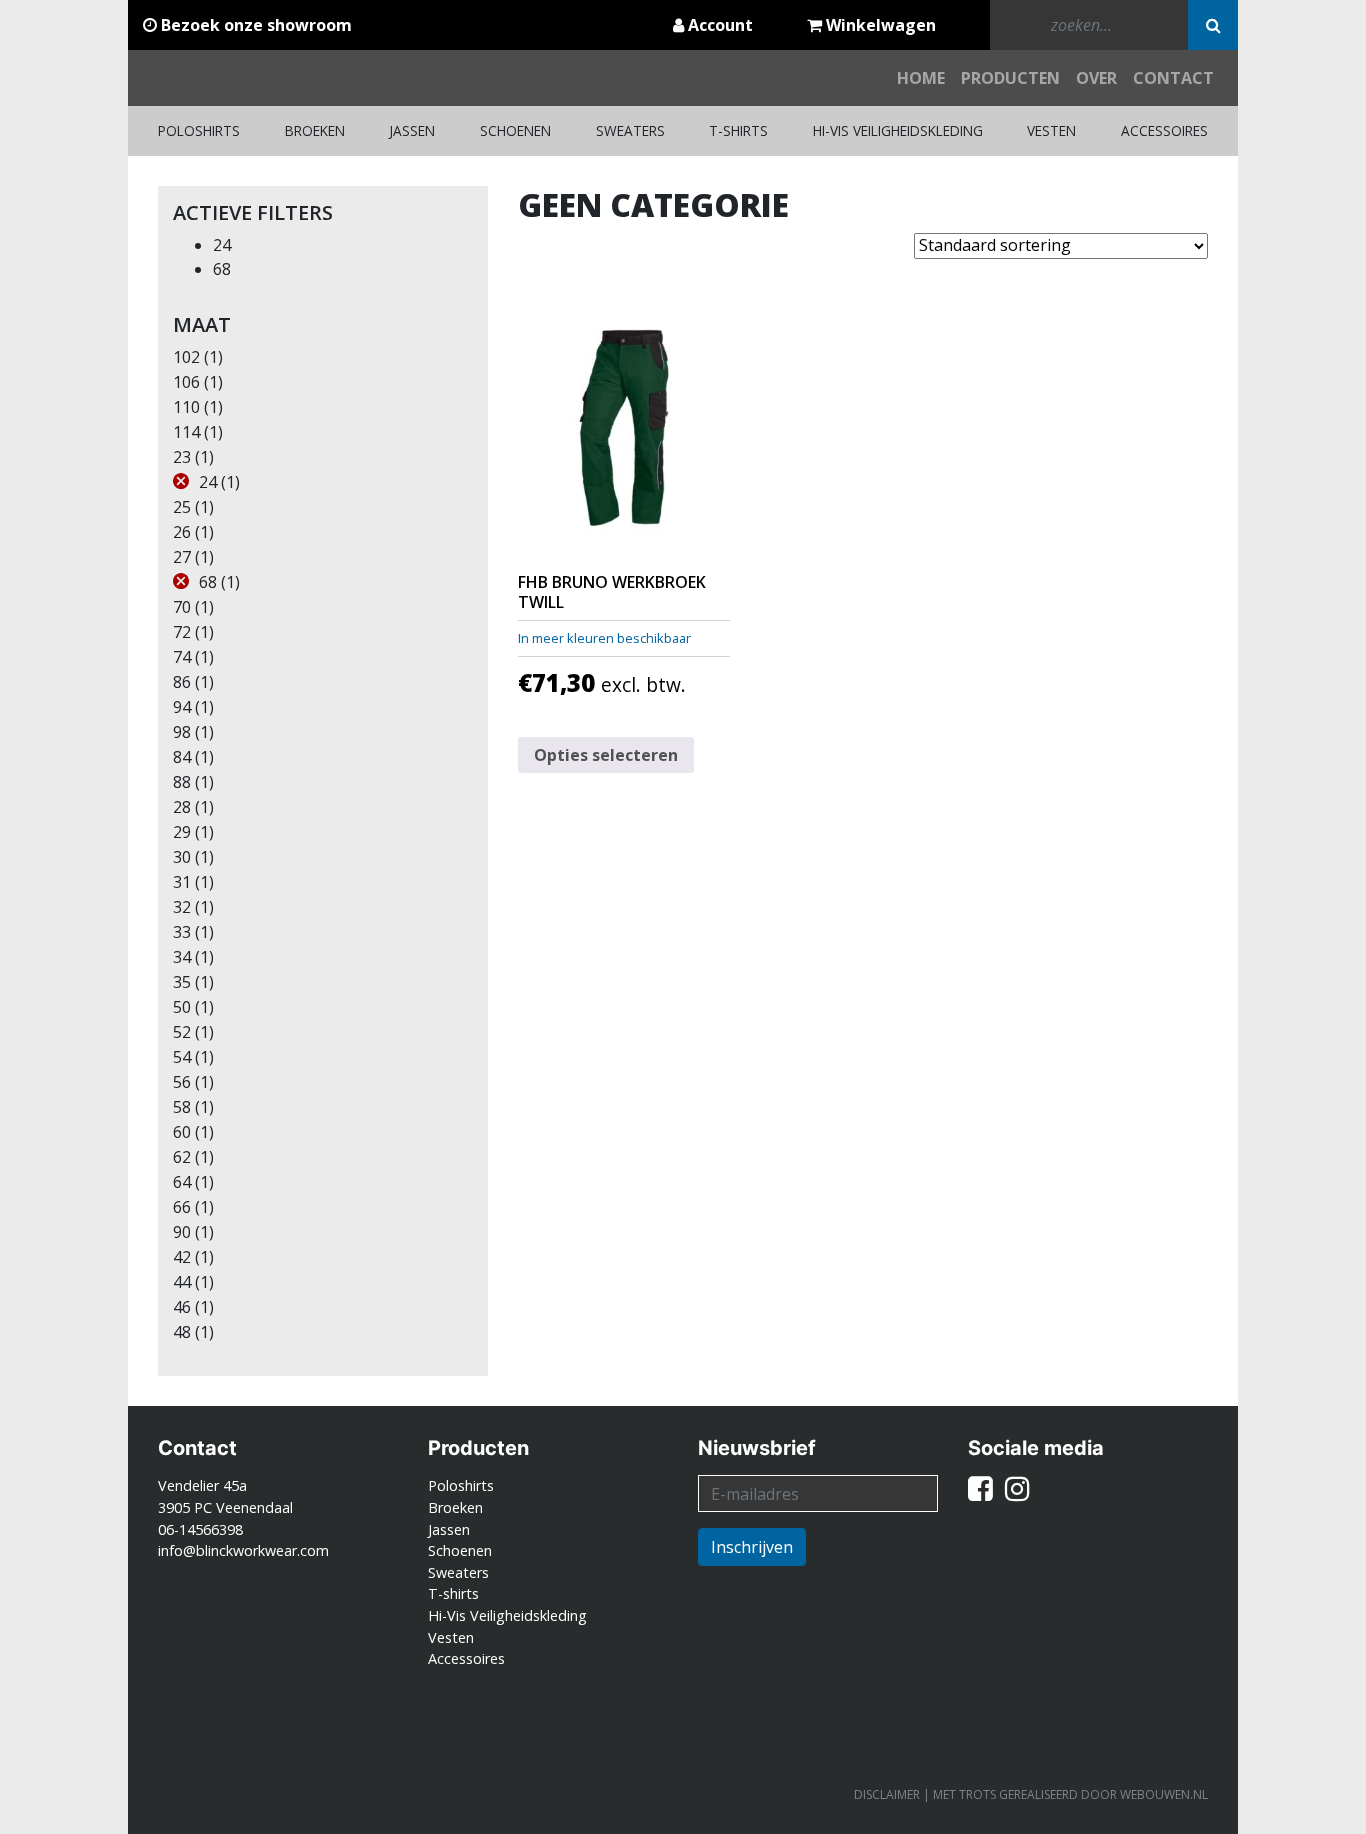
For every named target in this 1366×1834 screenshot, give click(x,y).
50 (182, 1007)
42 (182, 1257)
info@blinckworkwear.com (243, 1550)
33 (182, 932)
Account (718, 25)
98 (182, 732)
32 (182, 907)
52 (182, 1032)
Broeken (315, 130)
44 (182, 1282)
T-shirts (738, 130)
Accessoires (1164, 130)
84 (182, 757)
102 (186, 357)
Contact (1173, 78)
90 (182, 1232)
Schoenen (515, 130)
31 (182, 882)
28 (182, 807)
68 (222, 269)
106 (186, 382)
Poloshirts (199, 130)
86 (182, 682)
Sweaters (630, 130)
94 (182, 707)
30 (182, 857)
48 (182, 1332)
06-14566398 (200, 1529)
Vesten (1051, 130)
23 (182, 457)
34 (182, 957)
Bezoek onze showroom (254, 25)
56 (182, 1082)
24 (222, 245)
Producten (1010, 78)
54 (182, 1057)
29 (182, 832)
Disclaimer (887, 1794)
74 (182, 657)
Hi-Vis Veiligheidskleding (898, 130)
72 (182, 632)
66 (182, 1207)
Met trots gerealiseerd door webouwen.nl (1070, 1794)
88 (182, 782)
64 (182, 1182)
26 (182, 532)
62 (182, 1157)
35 (182, 982)
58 (182, 1107)
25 (182, 507)
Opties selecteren (606, 755)
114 (186, 432)
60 (182, 1132)
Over (1096, 78)
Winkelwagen (879, 25)
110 (186, 407)
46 (182, 1307)
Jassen (412, 130)
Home (921, 78)
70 (182, 607)
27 (182, 557)
